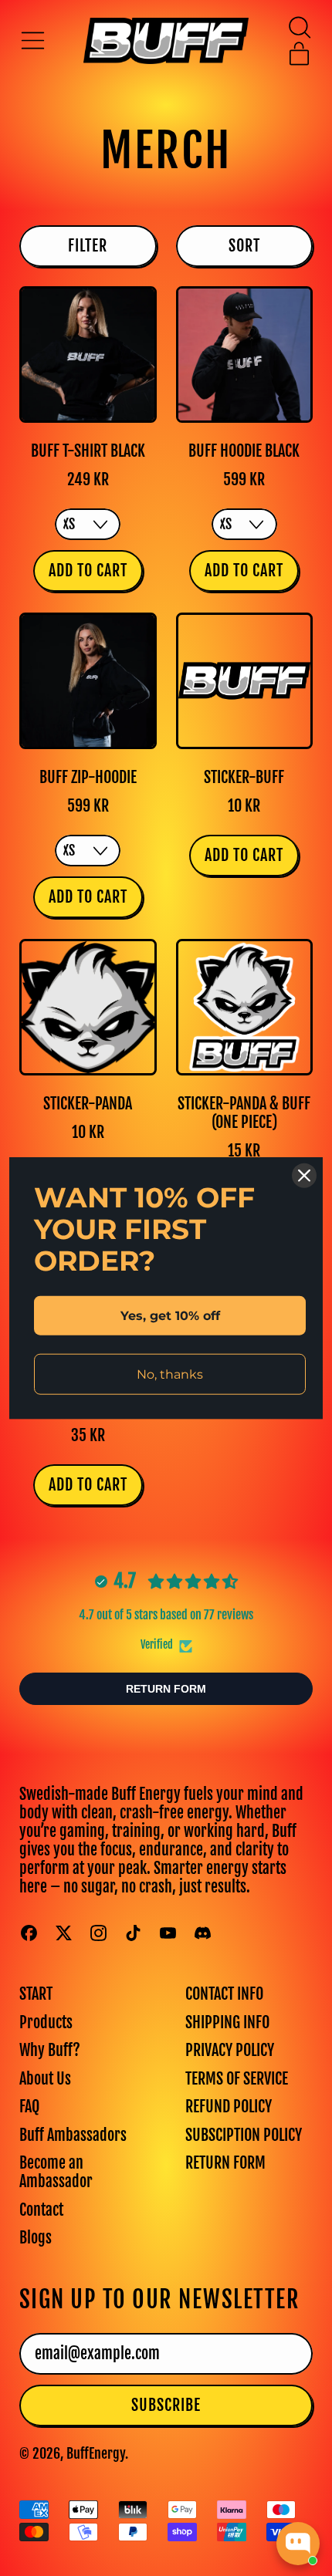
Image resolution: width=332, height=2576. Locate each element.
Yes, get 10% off (170, 1315)
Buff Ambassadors (73, 2135)
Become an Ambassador (56, 2172)
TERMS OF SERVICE (237, 2079)
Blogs (36, 2238)
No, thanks (170, 1374)
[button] (299, 27)
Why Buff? (50, 2050)
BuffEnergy (96, 2453)
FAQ (29, 2107)
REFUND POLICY (229, 2107)
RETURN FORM (225, 2163)
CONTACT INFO (224, 1994)
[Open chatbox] (298, 2544)
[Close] (304, 1175)
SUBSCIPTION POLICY (244, 2135)
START (36, 1994)
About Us (45, 2079)
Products (46, 2022)
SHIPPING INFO (227, 2022)
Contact (41, 2210)
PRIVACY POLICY (230, 2050)
